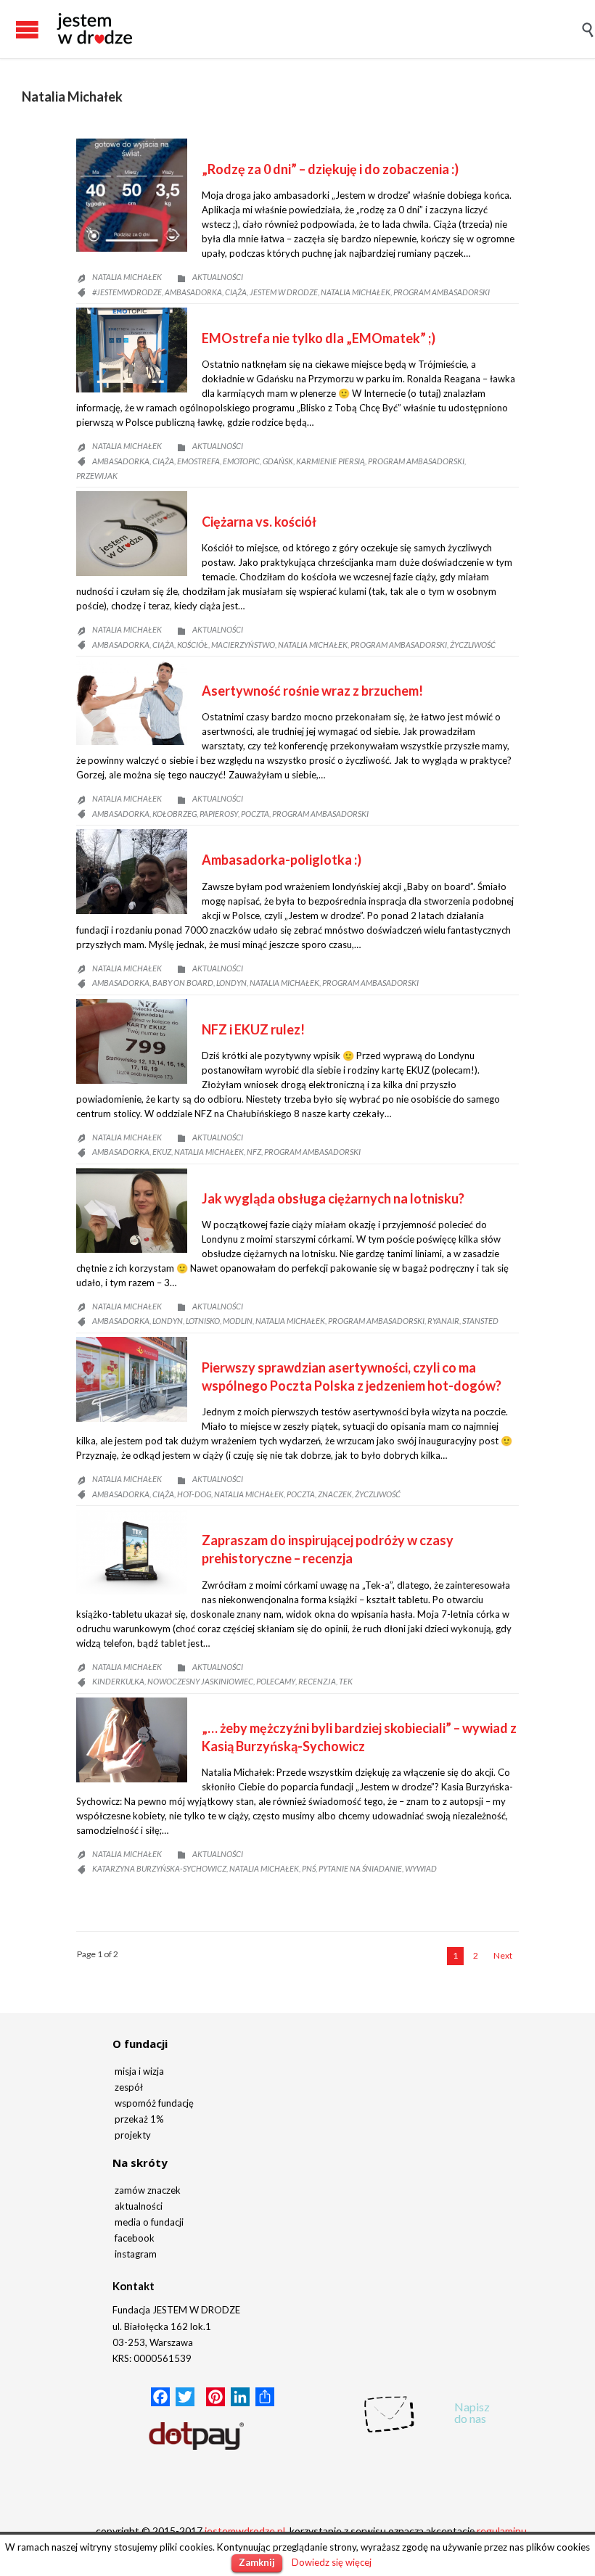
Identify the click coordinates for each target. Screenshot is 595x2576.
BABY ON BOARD (183, 983)
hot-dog (194, 1494)
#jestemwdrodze (127, 292)
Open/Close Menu (15, 29)
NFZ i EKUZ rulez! (253, 1029)
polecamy (276, 1681)
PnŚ (309, 1868)
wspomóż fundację (154, 2103)
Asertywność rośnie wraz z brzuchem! (312, 691)
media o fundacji (149, 2222)
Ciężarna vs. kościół (259, 522)
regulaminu (502, 2531)
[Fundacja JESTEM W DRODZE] (94, 29)
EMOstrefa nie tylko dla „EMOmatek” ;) (319, 338)
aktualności (139, 2206)
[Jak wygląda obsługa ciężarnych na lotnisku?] (132, 1210)
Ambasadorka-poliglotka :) (282, 860)
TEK (346, 1681)
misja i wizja (139, 2071)
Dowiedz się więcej (332, 2562)
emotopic (241, 461)
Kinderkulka (118, 1681)
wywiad (421, 1868)
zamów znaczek (148, 2190)
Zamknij (257, 2562)
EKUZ (162, 1152)
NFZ (254, 1152)
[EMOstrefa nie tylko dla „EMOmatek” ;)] (132, 350)
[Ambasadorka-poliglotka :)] (132, 872)
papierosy (219, 814)
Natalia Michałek (72, 96)
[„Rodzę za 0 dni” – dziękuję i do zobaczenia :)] (132, 195)
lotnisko (203, 1321)
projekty (133, 2135)
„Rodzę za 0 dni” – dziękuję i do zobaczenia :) (330, 169)
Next (503, 1955)
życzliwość (473, 645)
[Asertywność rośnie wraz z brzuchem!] (132, 703)
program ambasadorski (442, 292)
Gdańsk (278, 461)
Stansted (480, 1321)
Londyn (231, 983)
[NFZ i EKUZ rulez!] (132, 1041)
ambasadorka (193, 292)
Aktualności (218, 277)
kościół (193, 645)
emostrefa (198, 461)
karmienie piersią (331, 461)
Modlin (238, 1321)
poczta (255, 814)
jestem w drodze (284, 292)
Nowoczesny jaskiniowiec (200, 1681)
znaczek (335, 1494)
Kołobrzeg (175, 814)
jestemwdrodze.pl (245, 2531)
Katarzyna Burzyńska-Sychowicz (159, 1868)
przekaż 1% (139, 2119)
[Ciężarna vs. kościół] (132, 534)
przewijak (97, 476)
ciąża (236, 292)
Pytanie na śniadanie (360, 1868)
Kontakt (134, 2286)
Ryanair (443, 1321)
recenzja (317, 1681)
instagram (136, 2254)
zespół (129, 2087)
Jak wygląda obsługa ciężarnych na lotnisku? (333, 1198)
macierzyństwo (243, 645)
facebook (135, 2238)
